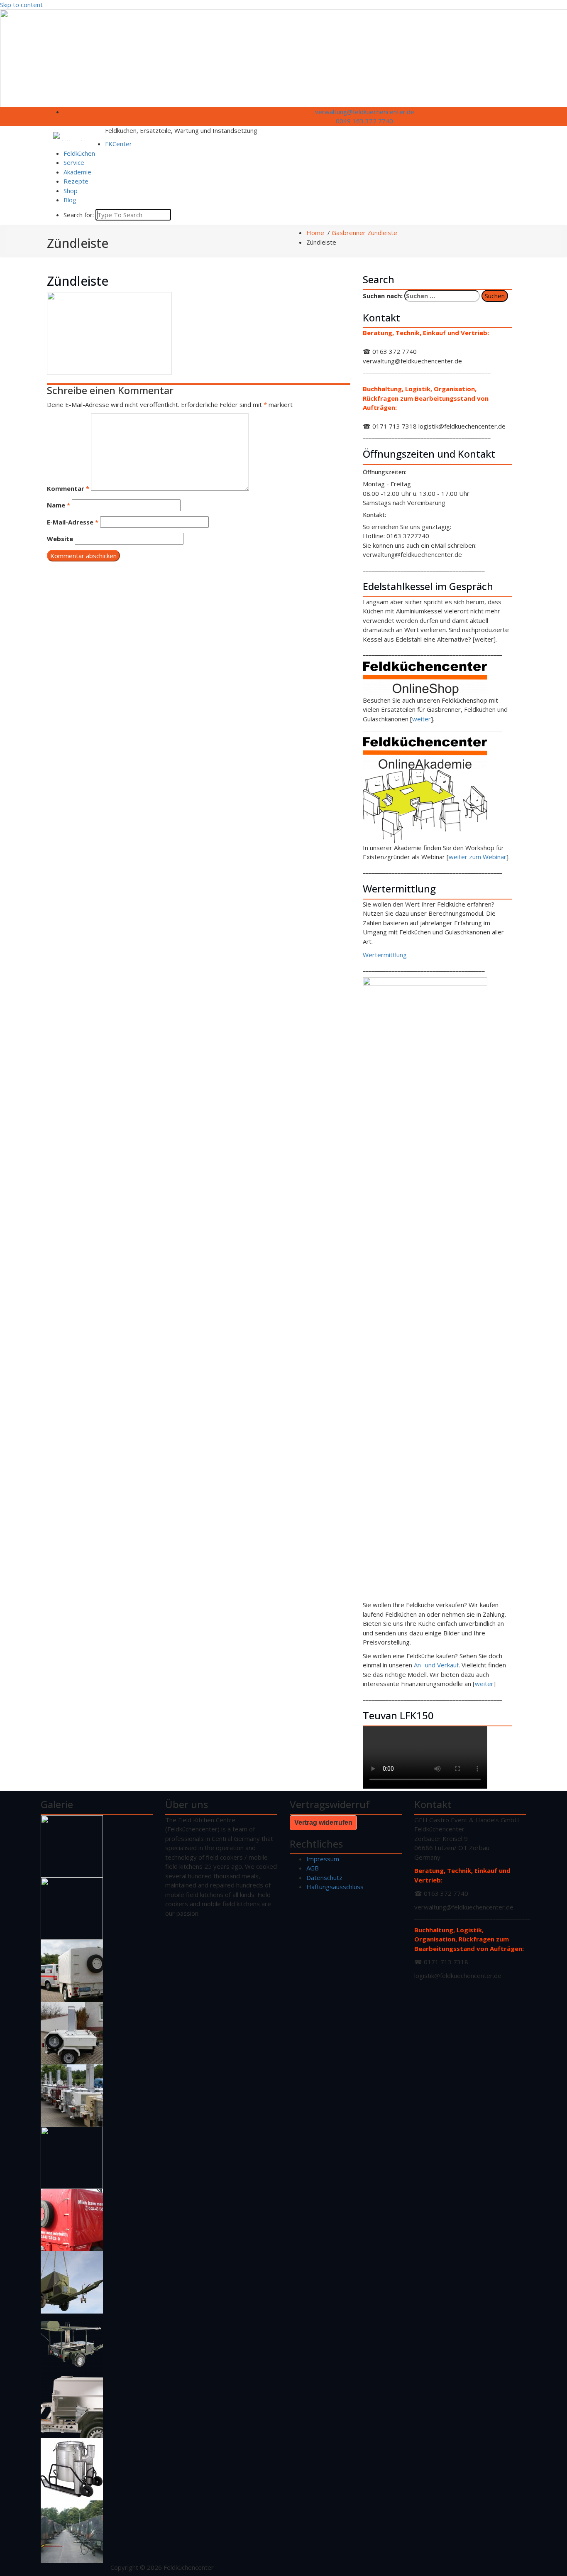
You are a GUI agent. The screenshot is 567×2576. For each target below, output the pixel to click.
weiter (422, 719)
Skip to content (21, 5)
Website (60, 539)
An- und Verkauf (436, 1665)
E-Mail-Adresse (73, 522)
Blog (70, 200)
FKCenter (119, 144)
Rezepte (76, 181)
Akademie (77, 172)
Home (315, 233)
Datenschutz (324, 1877)
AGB (313, 1868)
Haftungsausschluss (335, 1887)
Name (59, 505)
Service (74, 162)
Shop (71, 191)
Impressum (323, 1859)
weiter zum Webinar (478, 857)
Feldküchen (79, 153)
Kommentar (68, 488)
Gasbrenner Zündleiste (364, 233)
